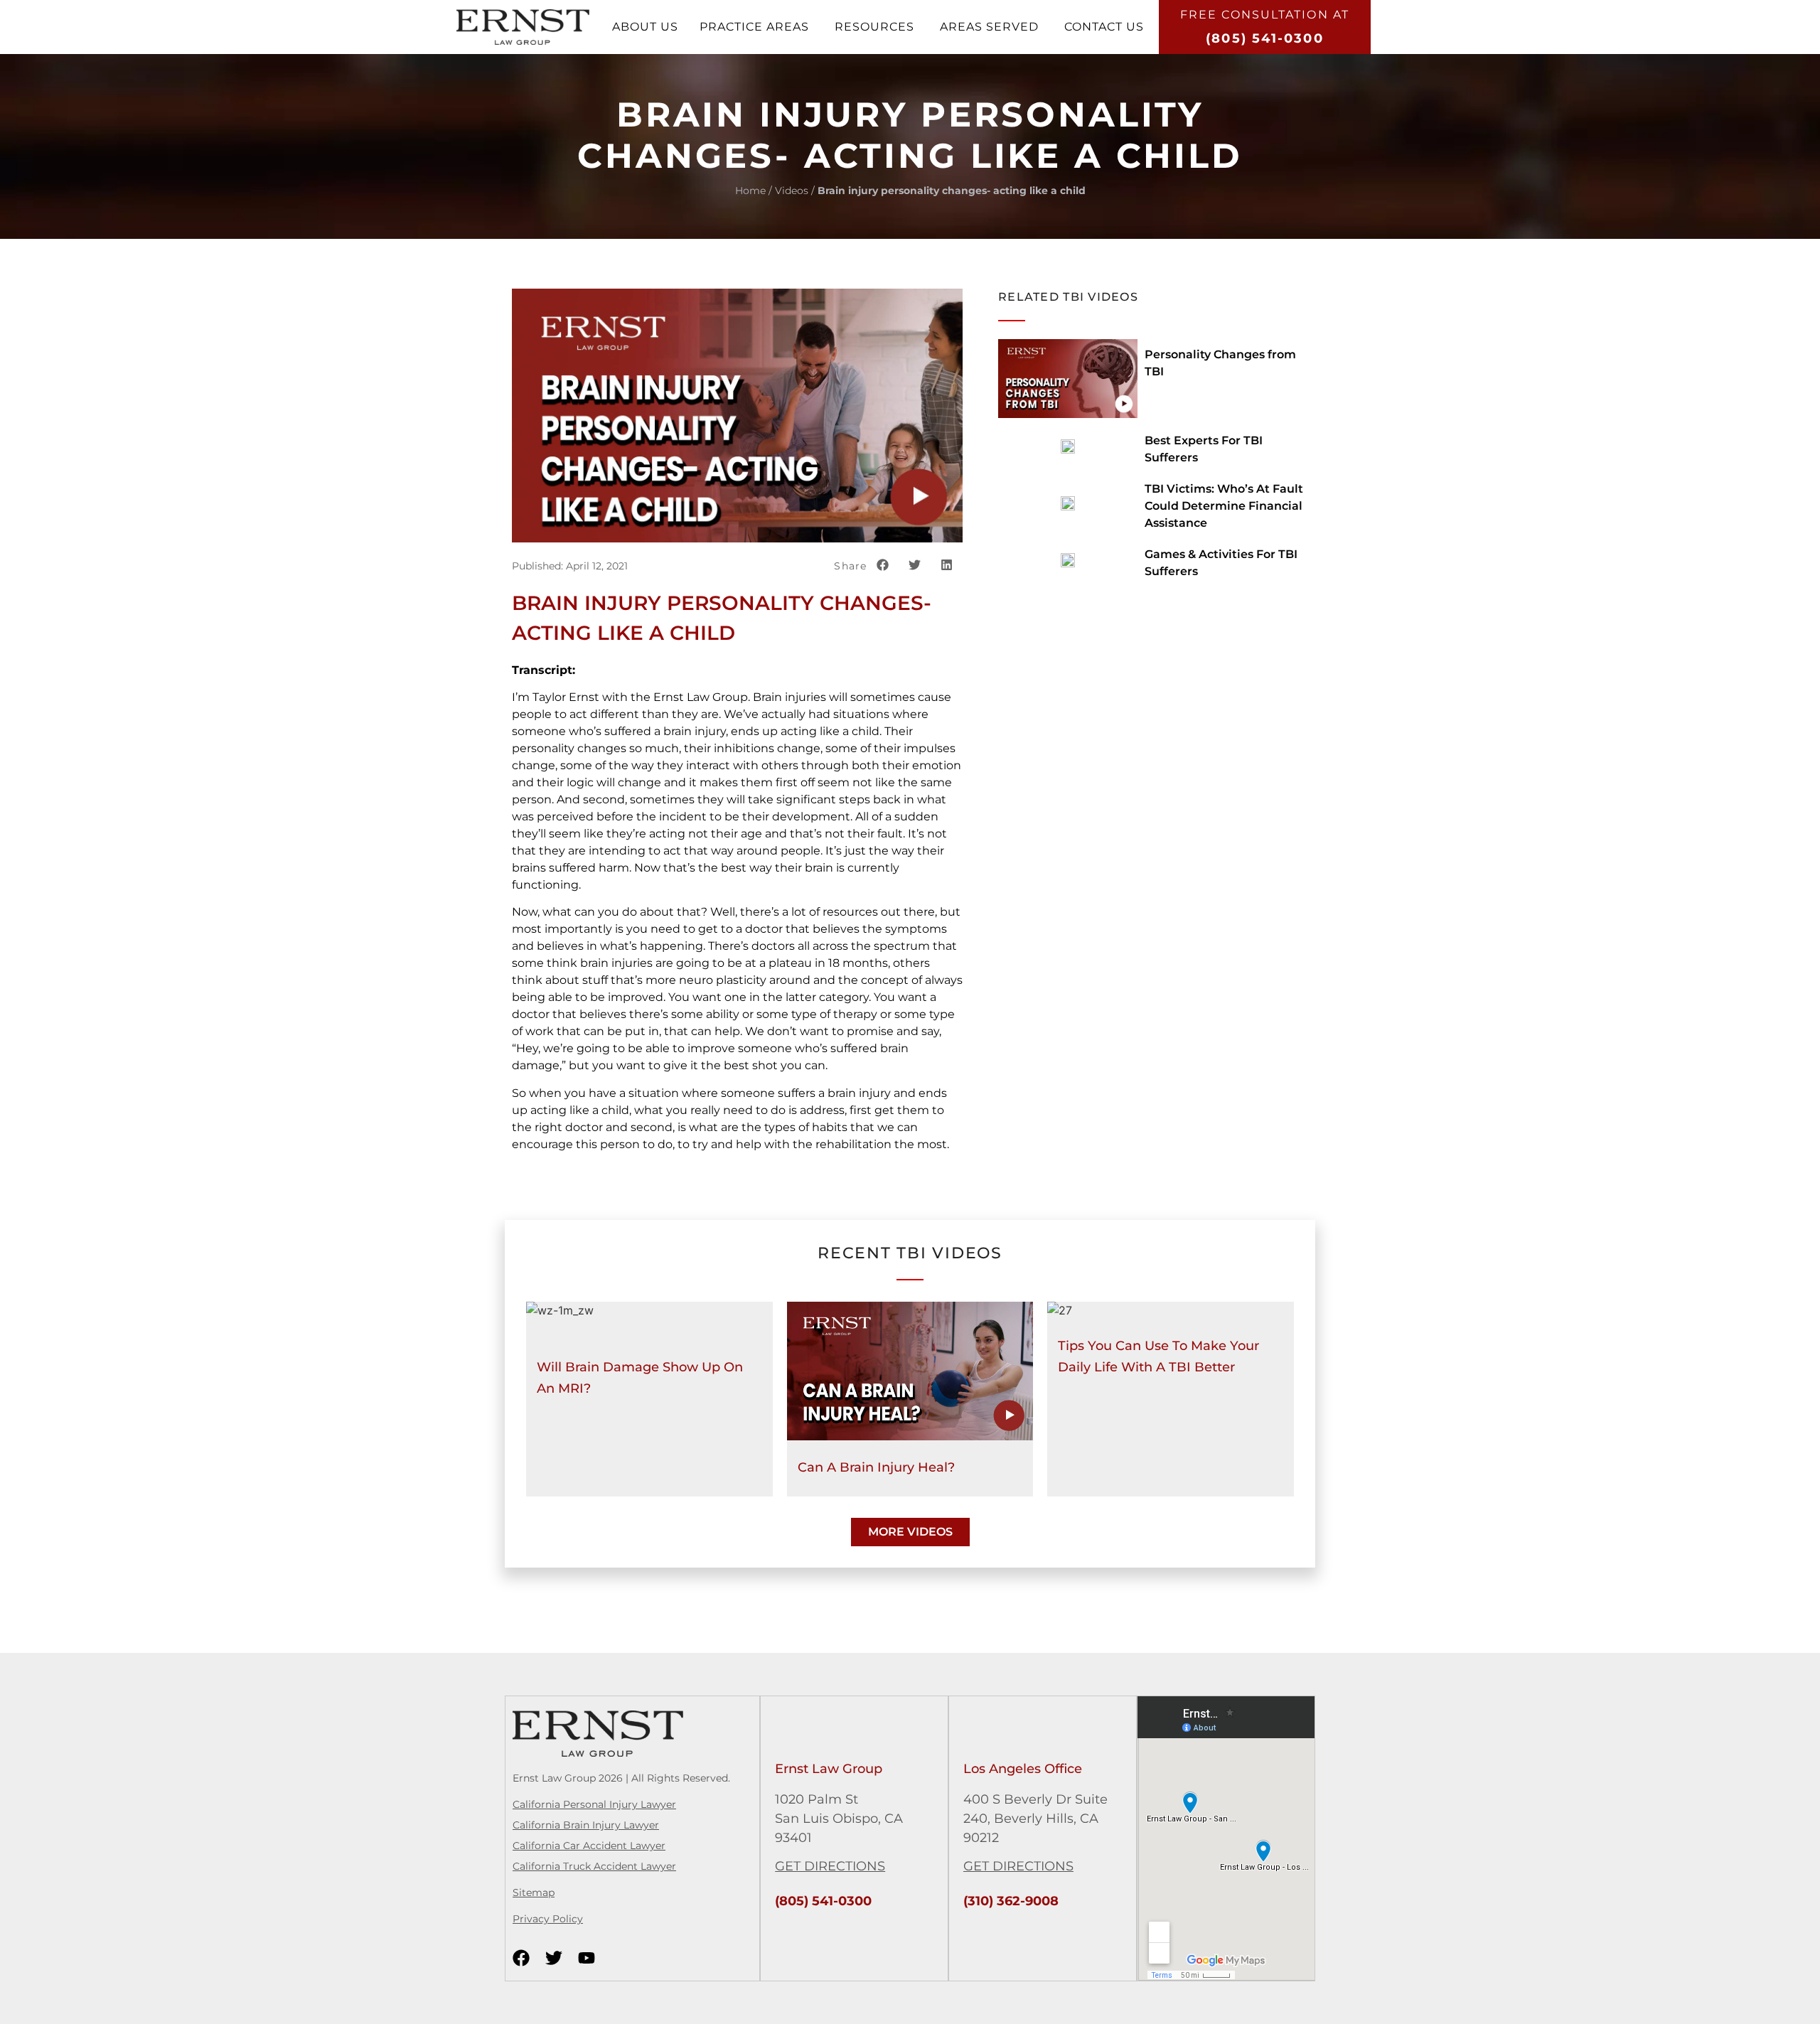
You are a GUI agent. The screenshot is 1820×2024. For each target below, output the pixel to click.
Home (750, 191)
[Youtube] (587, 1958)
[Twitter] (554, 1958)
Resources (874, 27)
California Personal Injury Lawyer (594, 1804)
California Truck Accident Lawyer (594, 1866)
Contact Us (1104, 27)
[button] (883, 565)
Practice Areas (754, 27)
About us (645, 27)
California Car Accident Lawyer (589, 1846)
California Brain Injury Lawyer (586, 1825)
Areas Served (989, 27)
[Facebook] (521, 1958)
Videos (792, 191)
